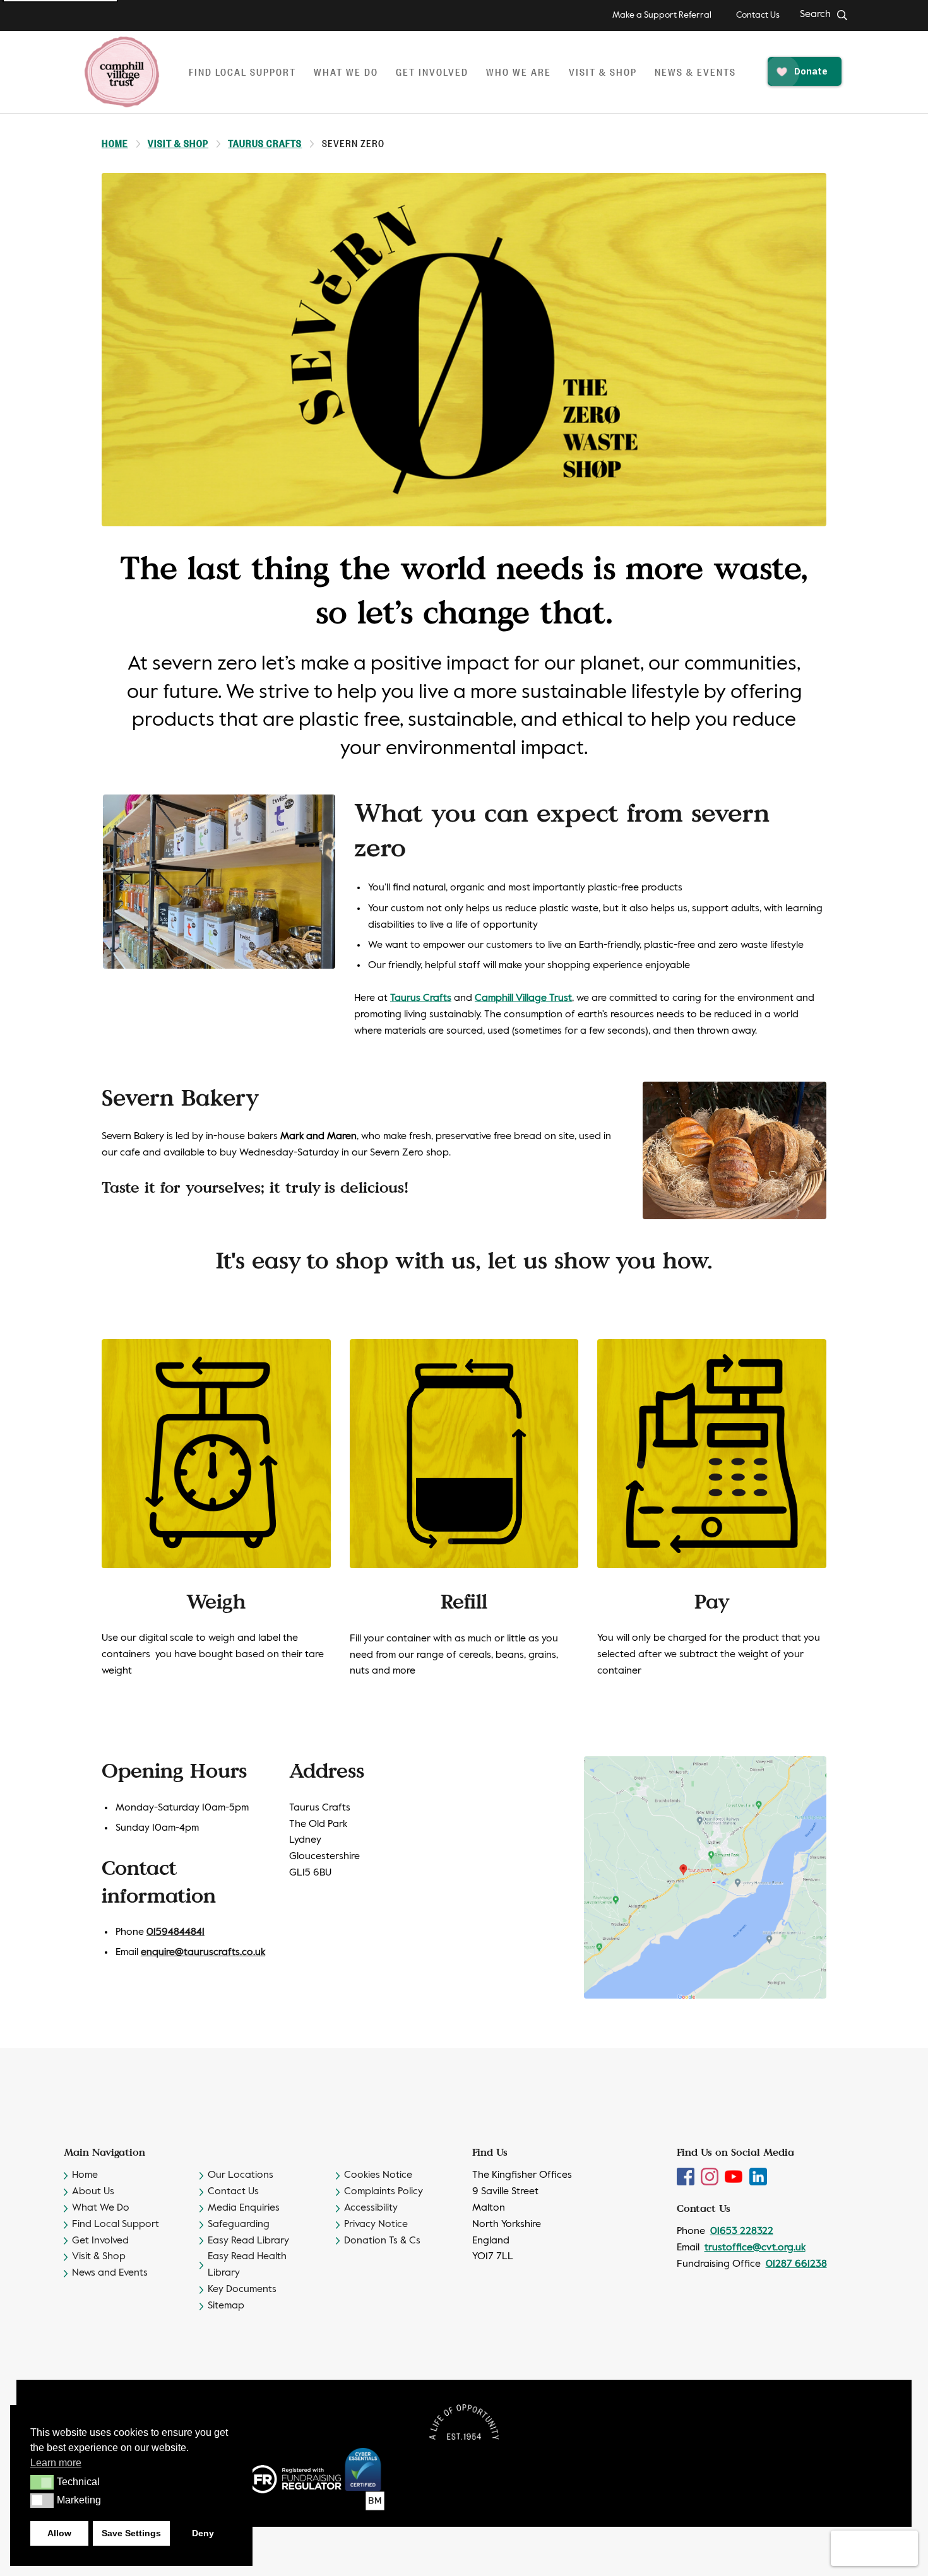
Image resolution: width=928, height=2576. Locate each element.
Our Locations (241, 2175)
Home (115, 143)
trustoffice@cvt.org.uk (755, 2248)
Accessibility (371, 2208)
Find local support (242, 72)
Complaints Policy (384, 2192)
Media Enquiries (244, 2208)
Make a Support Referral (662, 15)
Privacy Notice (376, 2224)
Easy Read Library (248, 2241)
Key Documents (242, 2289)
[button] (42, 2482)
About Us (93, 2192)
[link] (523, 998)
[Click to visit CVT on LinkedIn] (758, 2177)
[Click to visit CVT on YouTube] (735, 2177)
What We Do (101, 2208)
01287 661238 (796, 2264)
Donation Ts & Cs (382, 2241)
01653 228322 (742, 2231)
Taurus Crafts (265, 143)
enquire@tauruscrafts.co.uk (203, 1953)
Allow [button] (59, 2533)
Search (815, 15)
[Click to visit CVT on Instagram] (711, 2177)
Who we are (519, 72)
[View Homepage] (122, 72)
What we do (346, 72)
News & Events (695, 72)
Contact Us (758, 15)
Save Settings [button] (131, 2533)
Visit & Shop (603, 72)
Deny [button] (203, 2533)
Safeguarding (239, 2224)
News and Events (110, 2273)
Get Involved (100, 2241)
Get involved (432, 72)
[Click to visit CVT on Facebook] (687, 2177)
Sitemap (226, 2306)
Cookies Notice (378, 2175)
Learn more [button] (56, 2463)
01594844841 (175, 1932)
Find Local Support (116, 2224)
